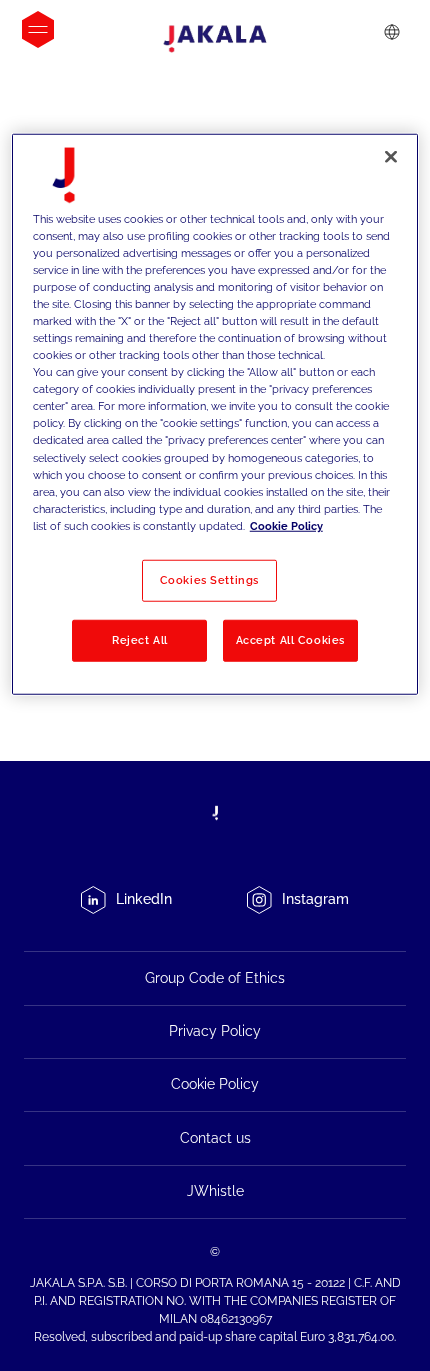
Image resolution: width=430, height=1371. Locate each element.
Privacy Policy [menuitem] (215, 1031)
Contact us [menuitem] (215, 1138)
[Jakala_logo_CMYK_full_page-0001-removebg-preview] (215, 39)
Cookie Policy (286, 526)
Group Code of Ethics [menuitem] (215, 978)
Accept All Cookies (290, 640)
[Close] (391, 156)
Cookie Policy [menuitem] (215, 1084)
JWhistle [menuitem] (215, 1191)
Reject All (140, 640)
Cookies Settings (209, 580)
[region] (215, 414)
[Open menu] (38, 29)
